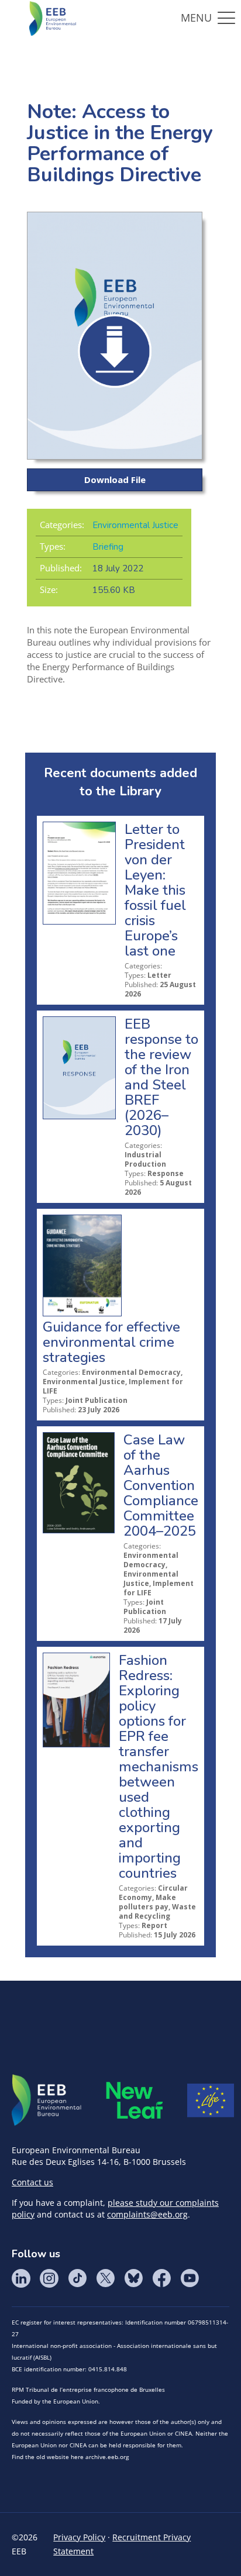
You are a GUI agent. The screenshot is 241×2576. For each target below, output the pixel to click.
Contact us (32, 2182)
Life (211, 2101)
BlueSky (133, 2278)
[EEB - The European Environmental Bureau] (53, 18)
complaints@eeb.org (147, 2214)
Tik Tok (77, 2278)
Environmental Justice (135, 525)
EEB (47, 2101)
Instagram (49, 2278)
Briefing (108, 547)
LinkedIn (21, 2278)
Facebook (161, 2278)
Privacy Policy (79, 2537)
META (135, 2100)
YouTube (190, 2278)
